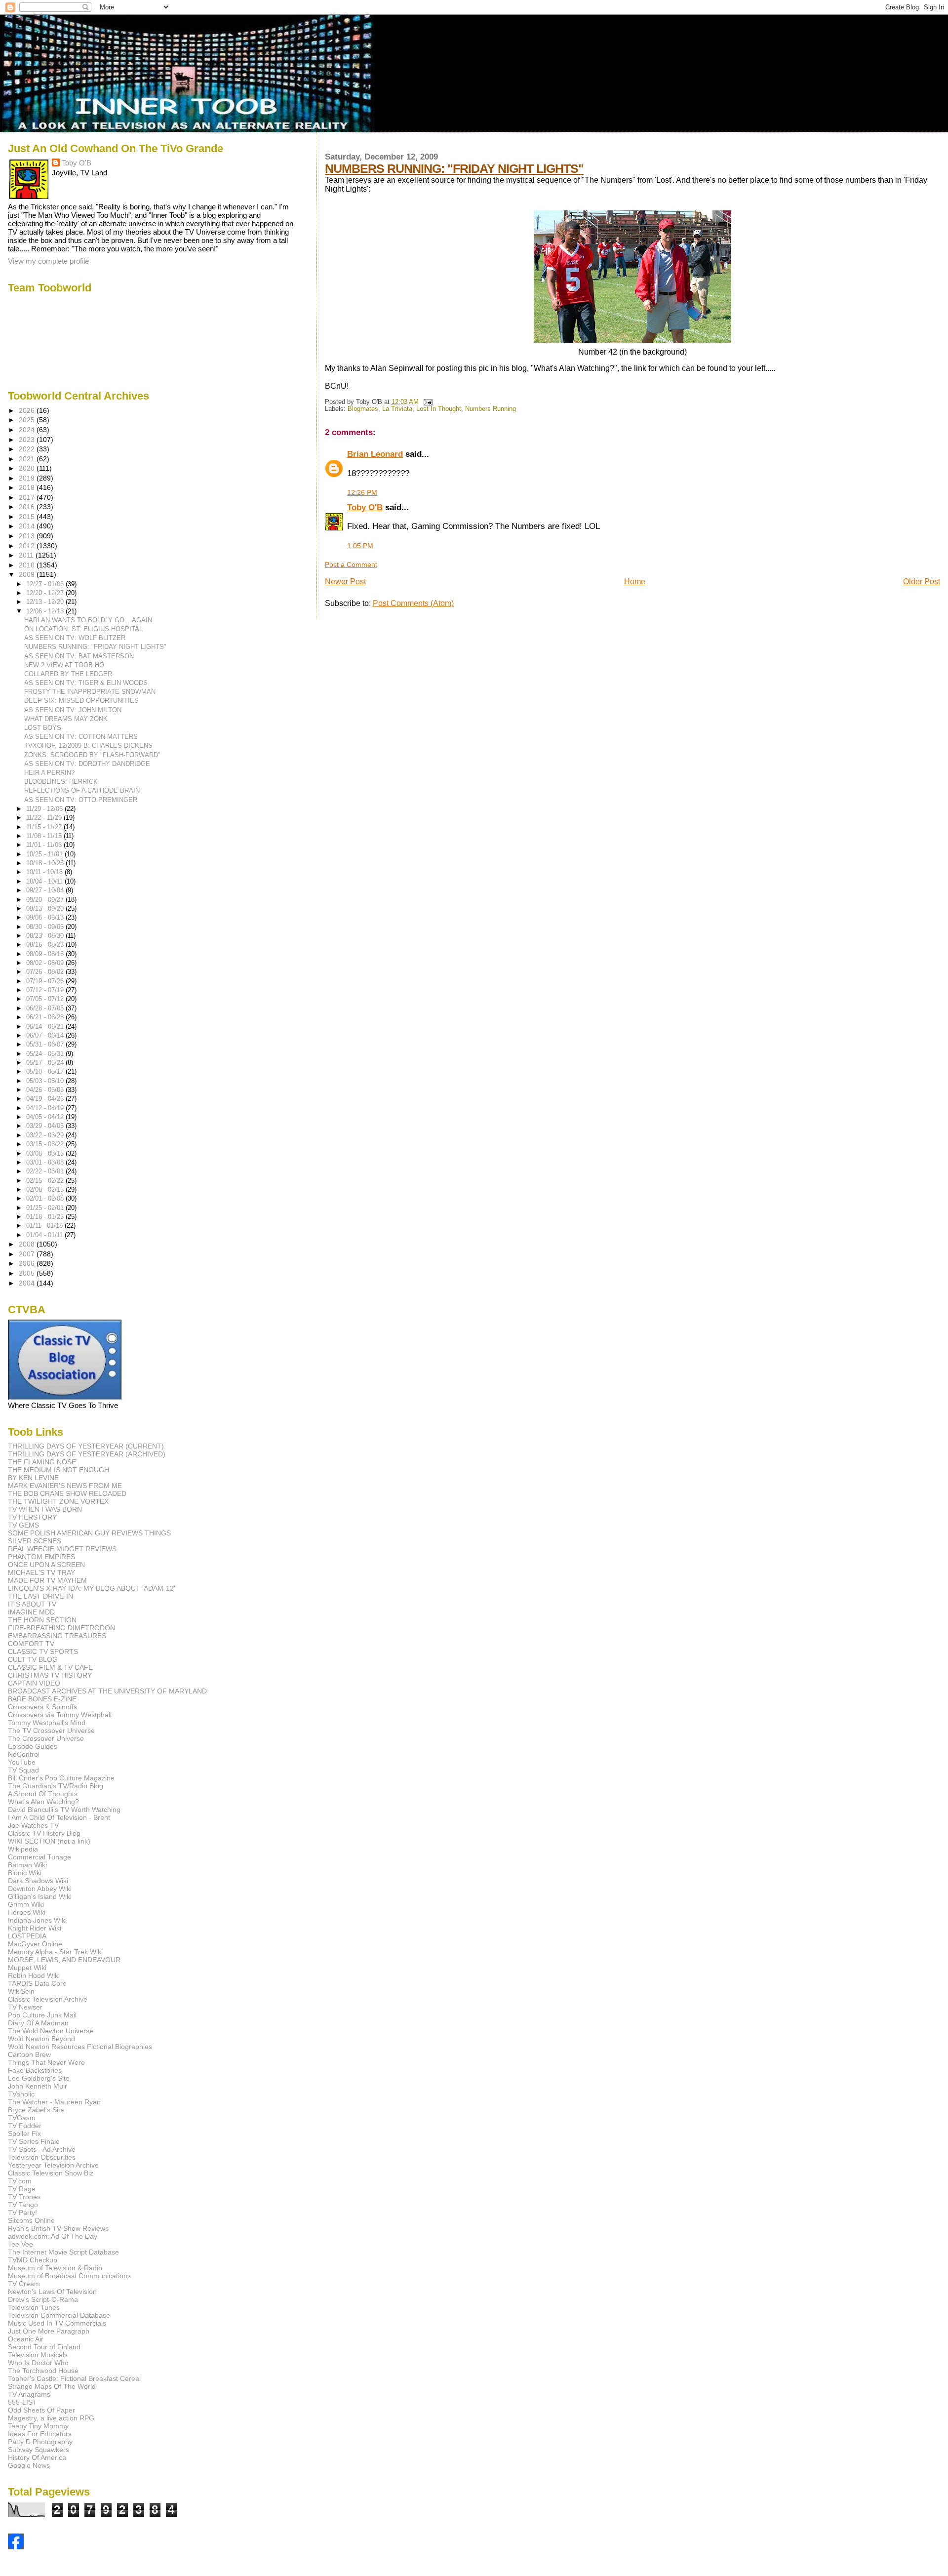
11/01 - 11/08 (45, 845)
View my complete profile (48, 261)
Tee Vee (20, 2244)
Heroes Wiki (27, 1912)
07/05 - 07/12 (46, 999)
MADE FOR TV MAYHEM (47, 1580)
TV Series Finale (34, 2141)
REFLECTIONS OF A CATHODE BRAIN (82, 790)
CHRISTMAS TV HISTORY (50, 1675)
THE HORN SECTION (42, 1620)
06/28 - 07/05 (46, 1008)
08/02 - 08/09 (46, 963)
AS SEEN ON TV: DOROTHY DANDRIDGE (87, 764)
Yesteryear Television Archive (53, 2165)
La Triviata (397, 409)
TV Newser (25, 2007)
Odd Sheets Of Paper (41, 2410)
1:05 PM (360, 546)
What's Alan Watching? (43, 1802)
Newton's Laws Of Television (52, 2292)
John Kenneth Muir (38, 2086)
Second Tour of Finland (44, 2347)
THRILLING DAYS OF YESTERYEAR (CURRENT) (86, 1446)
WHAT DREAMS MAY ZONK (66, 719)
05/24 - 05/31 (46, 1054)
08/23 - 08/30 (46, 936)
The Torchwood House (43, 2371)
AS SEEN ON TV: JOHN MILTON (73, 710)
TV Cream (24, 2284)
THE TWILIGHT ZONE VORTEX (58, 1501)
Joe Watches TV (33, 1825)
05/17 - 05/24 (46, 1063)
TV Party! (22, 2213)
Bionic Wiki (25, 1873)
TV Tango (23, 2205)
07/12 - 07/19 (46, 990)
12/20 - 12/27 (46, 593)
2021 (28, 459)
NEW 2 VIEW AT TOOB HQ (64, 665)
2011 (27, 555)
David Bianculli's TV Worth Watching (64, 1810)
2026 (28, 410)
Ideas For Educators (40, 2434)
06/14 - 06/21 (46, 1026)
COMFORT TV (31, 1644)
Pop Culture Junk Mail (42, 2015)
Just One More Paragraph (49, 2331)
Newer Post (345, 582)
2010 (28, 565)
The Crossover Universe (46, 1738)
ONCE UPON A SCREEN (46, 1565)
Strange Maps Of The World (52, 2386)
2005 (28, 1273)
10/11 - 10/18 (45, 872)
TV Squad (23, 1770)
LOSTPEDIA (27, 1936)
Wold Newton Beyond (41, 2039)
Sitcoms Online (31, 2220)
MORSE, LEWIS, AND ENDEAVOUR (64, 1960)
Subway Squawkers (39, 2450)
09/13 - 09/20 (46, 908)
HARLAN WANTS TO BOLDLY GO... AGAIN (88, 620)
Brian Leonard (375, 454)
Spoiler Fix (24, 2133)
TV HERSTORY (32, 1517)
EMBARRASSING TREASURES (57, 1636)
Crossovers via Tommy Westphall (60, 1715)
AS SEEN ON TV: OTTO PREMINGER (81, 800)
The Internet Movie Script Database (63, 2252)
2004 (28, 1283)
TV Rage (22, 2189)
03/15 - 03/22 (46, 1144)
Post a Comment (351, 564)
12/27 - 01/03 (46, 584)
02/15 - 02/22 (46, 1181)
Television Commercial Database (59, 2315)
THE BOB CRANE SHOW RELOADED (67, 1493)
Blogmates (363, 409)
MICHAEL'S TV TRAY (41, 1572)
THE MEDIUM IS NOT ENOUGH (59, 1470)
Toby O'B (365, 507)
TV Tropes (24, 2197)
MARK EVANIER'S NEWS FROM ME (65, 1486)
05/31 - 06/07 (46, 1044)
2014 (28, 526)
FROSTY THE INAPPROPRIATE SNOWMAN (90, 692)
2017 (28, 497)
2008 (28, 1244)
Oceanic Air (26, 2339)
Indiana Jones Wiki (37, 1920)
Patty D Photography (40, 2442)
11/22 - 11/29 (45, 818)
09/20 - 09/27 (46, 900)
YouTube (22, 1762)
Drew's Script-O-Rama (43, 2299)
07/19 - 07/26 (46, 981)
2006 (28, 1263)
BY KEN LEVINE (33, 1478)
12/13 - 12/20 (46, 602)
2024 (28, 430)
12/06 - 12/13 (46, 611)
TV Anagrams (29, 2394)
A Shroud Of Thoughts (43, 1794)
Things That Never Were (46, 2062)
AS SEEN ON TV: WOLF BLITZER (75, 638)
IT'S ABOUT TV (32, 1604)
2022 (28, 449)
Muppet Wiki (27, 1968)
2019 (28, 478)
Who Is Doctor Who (38, 2363)
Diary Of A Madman (38, 2023)
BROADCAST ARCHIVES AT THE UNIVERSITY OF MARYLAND (107, 1691)
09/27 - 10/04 (46, 890)
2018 (28, 487)
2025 (28, 420)
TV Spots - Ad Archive (42, 2149)
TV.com (20, 2181)
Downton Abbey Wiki (40, 1889)
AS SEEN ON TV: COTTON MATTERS (81, 737)
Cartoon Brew (29, 2054)
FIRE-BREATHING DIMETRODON (61, 1628)
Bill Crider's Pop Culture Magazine (61, 1778)
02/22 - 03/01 (46, 1171)
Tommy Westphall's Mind (47, 1723)
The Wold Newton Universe (51, 2031)
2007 (28, 1254)
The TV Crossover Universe (51, 1731)
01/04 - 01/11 (45, 1235)
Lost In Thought (439, 409)
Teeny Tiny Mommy (38, 2426)
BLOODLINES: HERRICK (61, 782)
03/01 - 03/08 (46, 1162)
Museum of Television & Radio (55, 2268)
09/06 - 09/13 (46, 917)
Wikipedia (23, 1849)
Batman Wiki (27, 1865)
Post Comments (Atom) (413, 603)
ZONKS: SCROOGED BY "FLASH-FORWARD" (92, 755)
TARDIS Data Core (37, 1983)
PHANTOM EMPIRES (41, 1557)
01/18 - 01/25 (46, 1217)
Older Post (922, 582)
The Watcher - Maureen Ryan (54, 2102)
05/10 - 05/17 (46, 1071)
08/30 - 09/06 (46, 927)
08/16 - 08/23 (46, 945)
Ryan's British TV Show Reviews (58, 2228)
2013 (28, 536)
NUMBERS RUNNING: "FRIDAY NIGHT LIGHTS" (454, 168)
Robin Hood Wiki (34, 1975)
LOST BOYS (43, 728)
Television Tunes (34, 2307)
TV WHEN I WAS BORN (45, 1509)
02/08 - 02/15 (46, 1189)
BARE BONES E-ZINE (42, 1699)
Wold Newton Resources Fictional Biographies (80, 2047)
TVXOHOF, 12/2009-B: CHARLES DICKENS (88, 745)
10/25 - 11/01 (45, 854)
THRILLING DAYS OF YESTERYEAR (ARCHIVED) (87, 1454)
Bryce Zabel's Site (36, 2110)
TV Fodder (25, 2126)
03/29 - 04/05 (46, 1126)
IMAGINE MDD (31, 1612)
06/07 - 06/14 (46, 1035)
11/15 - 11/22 (45, 827)
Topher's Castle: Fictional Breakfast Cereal (74, 2378)
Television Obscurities (42, 2157)
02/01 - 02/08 (46, 1198)
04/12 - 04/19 (46, 1108)
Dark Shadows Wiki (38, 1881)
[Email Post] (427, 402)
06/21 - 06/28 (46, 1017)
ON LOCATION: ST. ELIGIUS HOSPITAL (83, 629)
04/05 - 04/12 (46, 1117)
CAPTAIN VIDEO (34, 1683)
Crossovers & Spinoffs (42, 1707)
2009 (28, 574)
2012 (28, 546)
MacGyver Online (35, 1944)
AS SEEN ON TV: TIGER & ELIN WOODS (86, 683)
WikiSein (21, 1991)
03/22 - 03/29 (46, 1135)
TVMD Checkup (33, 2260)
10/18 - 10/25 (46, 863)
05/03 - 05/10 (46, 1081)
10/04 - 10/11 (45, 881)
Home (635, 582)
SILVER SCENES (35, 1541)
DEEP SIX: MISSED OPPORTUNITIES (81, 701)
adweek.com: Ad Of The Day (53, 2236)
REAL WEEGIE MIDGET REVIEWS (62, 1549)
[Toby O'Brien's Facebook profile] (16, 2547)
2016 (28, 507)
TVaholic (21, 2094)
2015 (28, 517)
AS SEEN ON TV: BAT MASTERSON (79, 656)
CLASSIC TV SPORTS (43, 1651)
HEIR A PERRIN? (49, 773)
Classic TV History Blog (44, 1833)
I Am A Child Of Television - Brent (59, 1817)
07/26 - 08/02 (46, 972)
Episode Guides (33, 1746)
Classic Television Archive (48, 1999)
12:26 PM (362, 492)
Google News (29, 2465)
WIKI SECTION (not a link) (49, 1841)
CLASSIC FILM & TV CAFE (50, 1667)
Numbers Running (491, 409)
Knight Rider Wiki (35, 1928)
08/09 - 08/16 (46, 954)
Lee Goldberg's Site (39, 2078)
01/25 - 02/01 (46, 1208)
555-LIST (22, 2402)
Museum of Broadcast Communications (69, 2276)
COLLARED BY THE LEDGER (68, 674)
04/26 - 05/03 (46, 1090)
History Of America (37, 2457)
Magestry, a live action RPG (51, 2418)
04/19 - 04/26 (46, 1099)
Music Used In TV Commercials (57, 2323)
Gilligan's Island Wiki (40, 1896)
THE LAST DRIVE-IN (40, 1596)
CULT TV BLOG (33, 1659)
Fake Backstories (35, 2070)
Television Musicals (38, 2355)
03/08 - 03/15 (46, 1153)
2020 (28, 468)
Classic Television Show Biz (51, 2173)
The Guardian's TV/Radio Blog (56, 1786)
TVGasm (22, 2118)
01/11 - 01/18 (45, 1226)
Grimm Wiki (26, 1904)
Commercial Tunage (39, 1857)
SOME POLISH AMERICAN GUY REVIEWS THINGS (89, 1533)
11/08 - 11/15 (45, 836)
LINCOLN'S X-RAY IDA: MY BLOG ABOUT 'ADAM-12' (92, 1588)
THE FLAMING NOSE (42, 1462)
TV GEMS (23, 1525)
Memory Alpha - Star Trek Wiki (55, 1952)
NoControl (24, 1754)
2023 (28, 440)
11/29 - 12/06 (45, 809)
